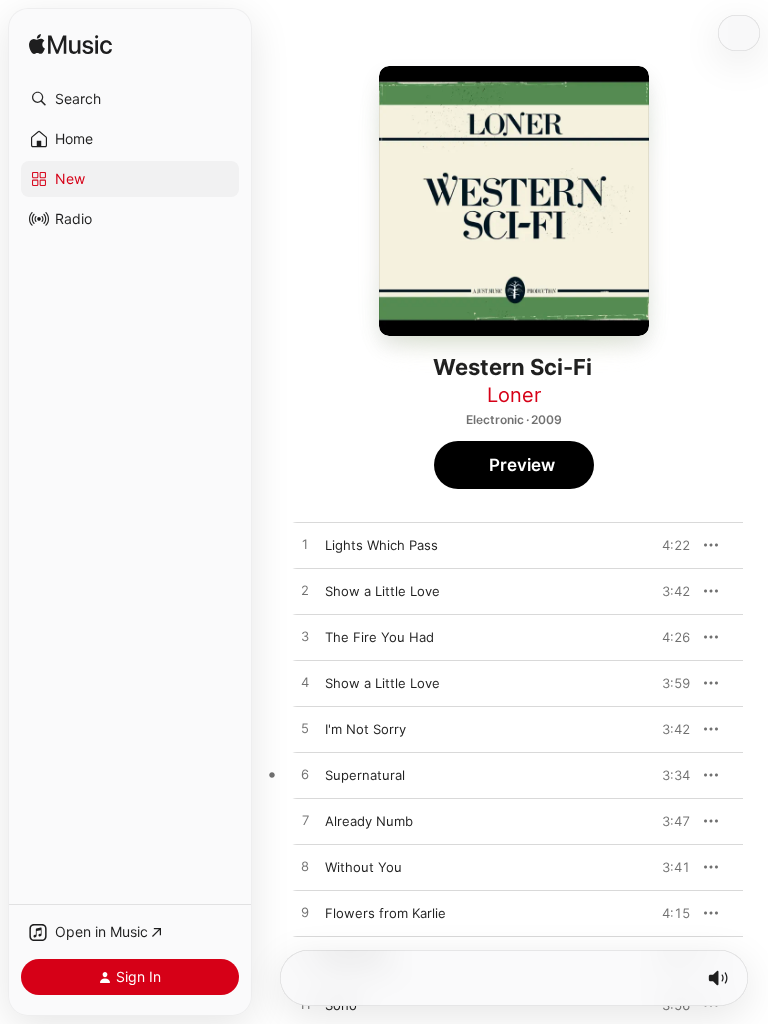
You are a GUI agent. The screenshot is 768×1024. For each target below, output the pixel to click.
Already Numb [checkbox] (369, 821)
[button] (130, 99)
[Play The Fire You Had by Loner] (305, 637)
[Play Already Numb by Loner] (305, 821)
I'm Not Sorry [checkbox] (365, 729)
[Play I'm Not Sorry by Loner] (305, 729)
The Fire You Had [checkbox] (379, 637)
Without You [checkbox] (363, 867)
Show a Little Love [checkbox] (382, 591)
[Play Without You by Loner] (305, 867)
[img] (70, 45)
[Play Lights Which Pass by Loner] (305, 545)
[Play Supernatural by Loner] (305, 775)
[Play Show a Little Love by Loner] (305, 591)
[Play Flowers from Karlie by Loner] (305, 913)
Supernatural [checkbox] (365, 775)
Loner (514, 395)
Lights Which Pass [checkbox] (381, 545)
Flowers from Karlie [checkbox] (385, 913)
